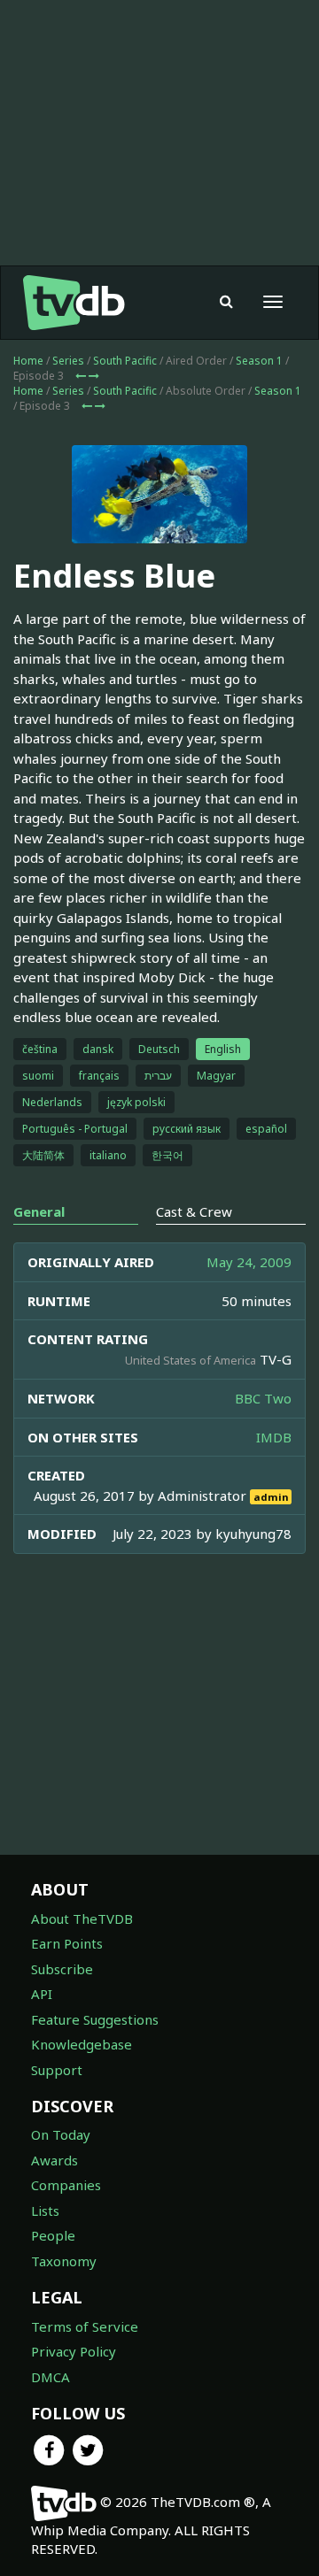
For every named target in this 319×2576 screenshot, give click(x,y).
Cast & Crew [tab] (194, 1211)
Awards (54, 2160)
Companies (66, 2185)
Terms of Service (85, 2326)
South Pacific (125, 361)
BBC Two (263, 1398)
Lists (45, 2211)
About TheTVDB (82, 1919)
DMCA (51, 2377)
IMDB (274, 1437)
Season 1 (259, 361)
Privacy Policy (74, 2351)
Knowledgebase (82, 2044)
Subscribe (62, 1969)
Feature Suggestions (95, 2019)
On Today (61, 2134)
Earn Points (67, 1943)
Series (68, 361)
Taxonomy (64, 2261)
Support (57, 2070)
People (53, 2235)
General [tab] (39, 1211)
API (42, 1994)
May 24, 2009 (249, 1262)
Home (28, 361)
